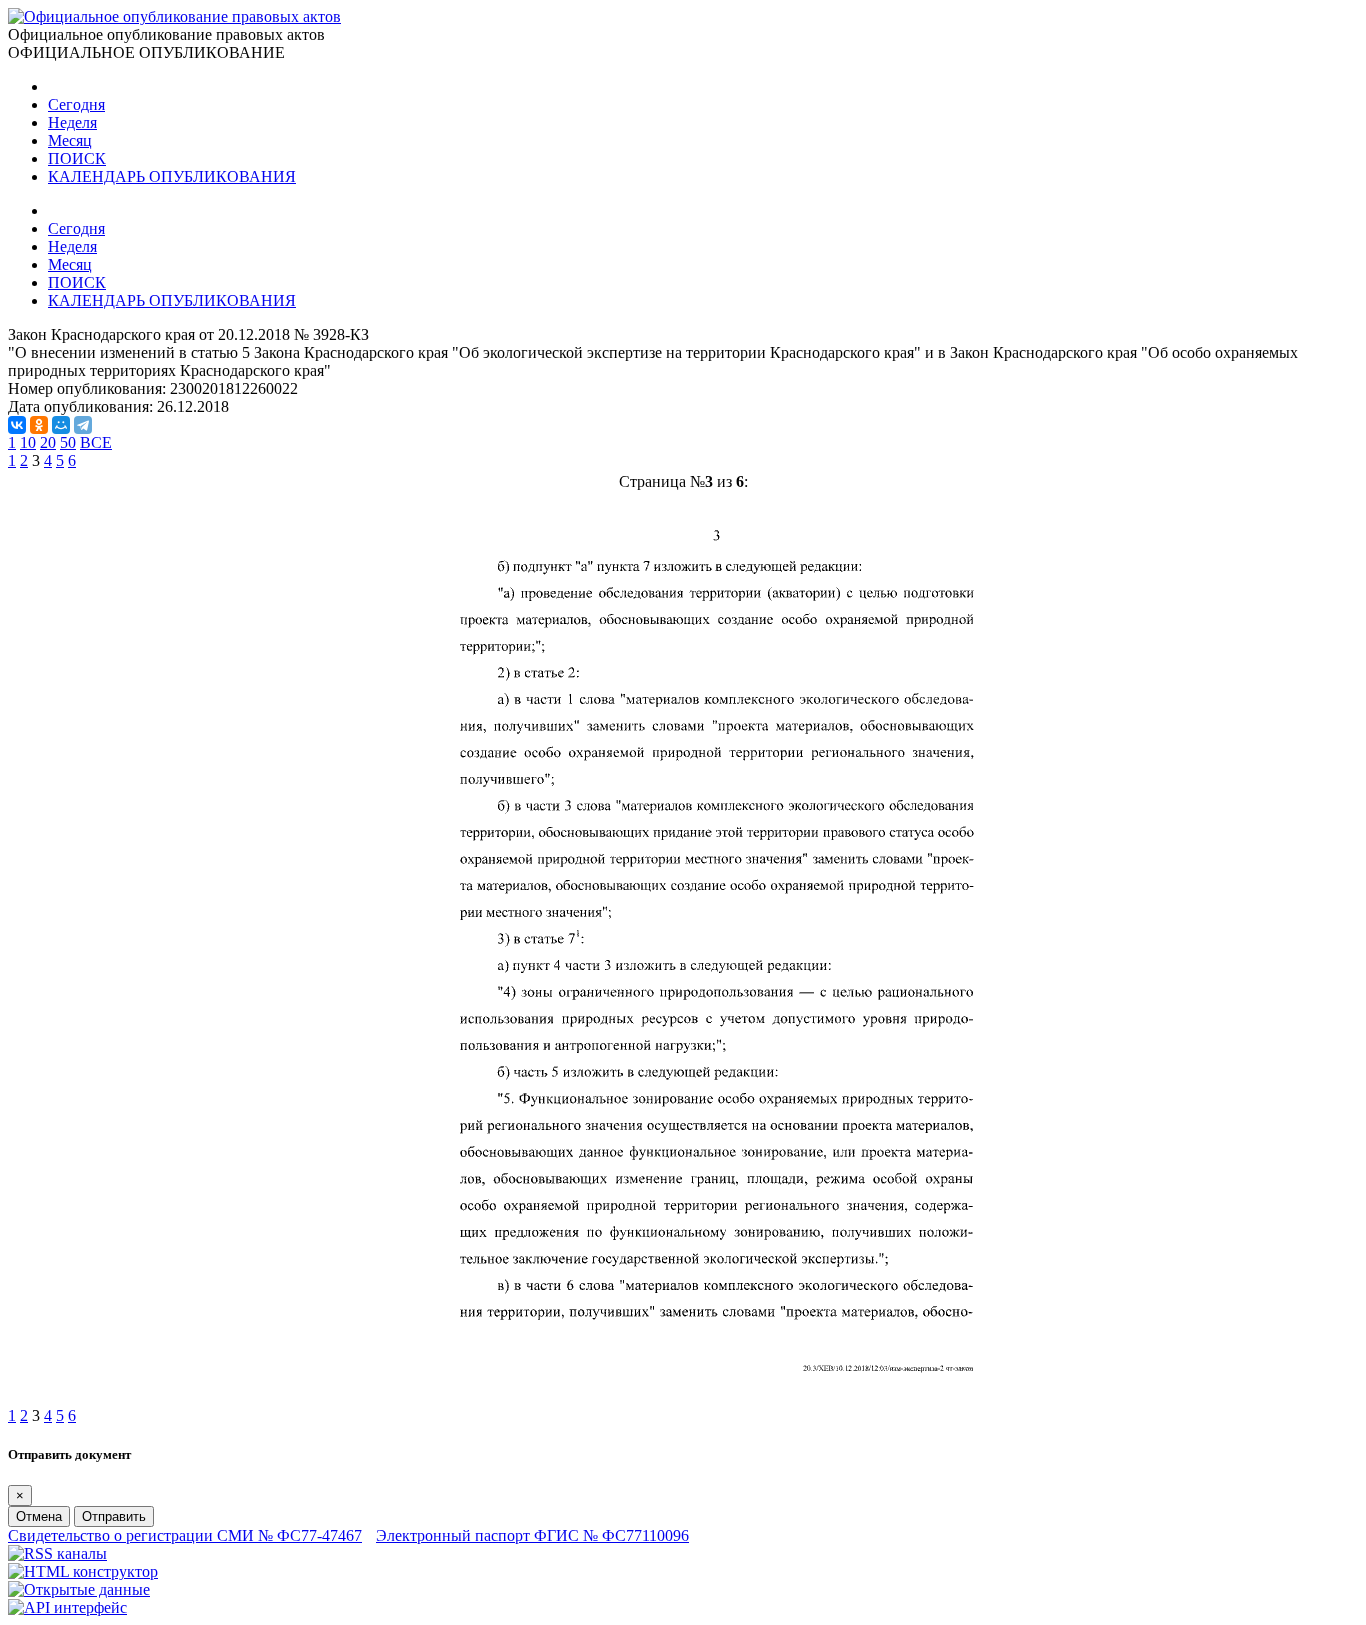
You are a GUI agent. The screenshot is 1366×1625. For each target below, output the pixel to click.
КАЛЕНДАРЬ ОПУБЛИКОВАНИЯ (172, 176)
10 (28, 442)
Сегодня (76, 104)
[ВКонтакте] (17, 425)
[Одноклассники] (39, 425)
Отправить (114, 1516)
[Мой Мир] (61, 425)
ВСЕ (96, 442)
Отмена (39, 1516)
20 (48, 442)
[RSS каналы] (57, 1553)
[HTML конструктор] (83, 1571)
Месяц (70, 140)
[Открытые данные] (79, 1589)
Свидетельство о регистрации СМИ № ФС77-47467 (185, 1535)
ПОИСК (77, 158)
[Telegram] (83, 425)
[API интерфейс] (67, 1607)
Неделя (72, 122)
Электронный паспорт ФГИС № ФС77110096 (532, 1535)
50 (68, 442)
